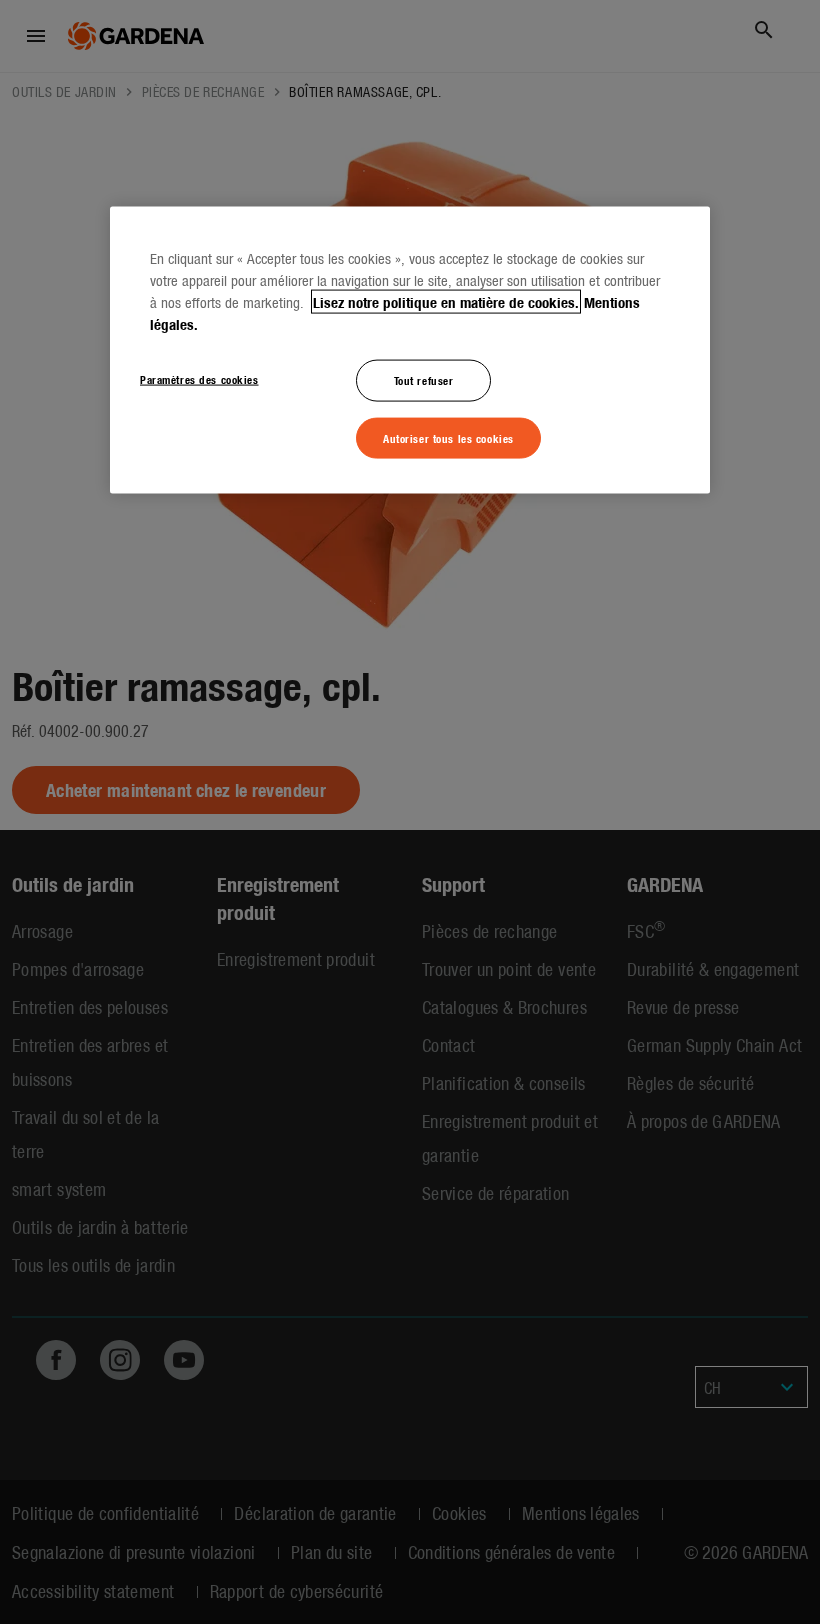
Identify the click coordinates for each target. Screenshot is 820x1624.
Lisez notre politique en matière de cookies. (446, 301)
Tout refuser (424, 379)
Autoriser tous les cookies (448, 437)
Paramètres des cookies (199, 378)
